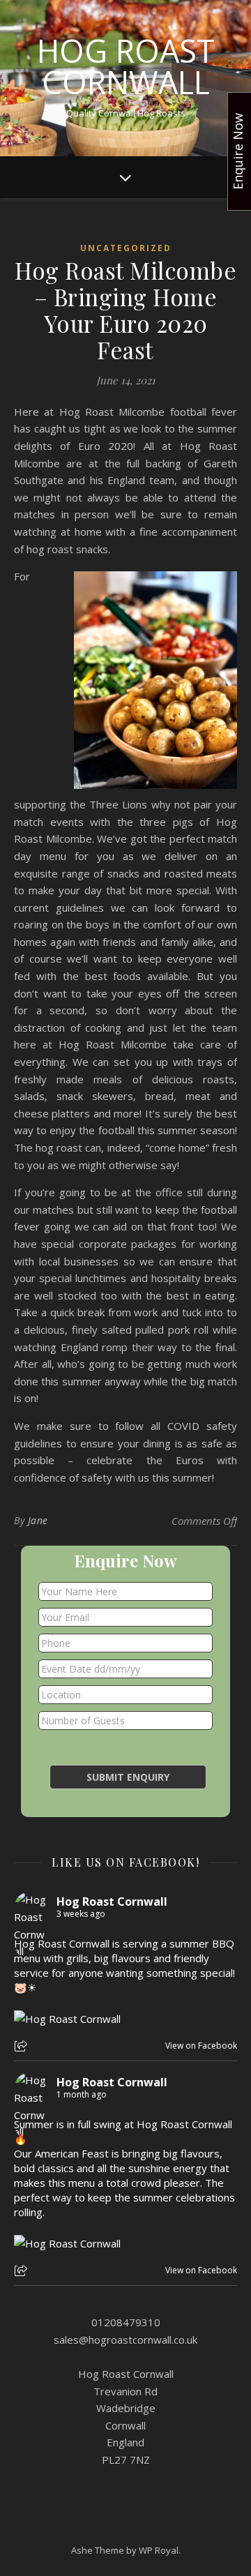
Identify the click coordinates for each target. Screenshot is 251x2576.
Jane (38, 1520)
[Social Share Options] (23, 2047)
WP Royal (159, 2550)
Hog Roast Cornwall (126, 66)
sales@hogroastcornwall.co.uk (125, 2340)
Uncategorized (126, 248)
